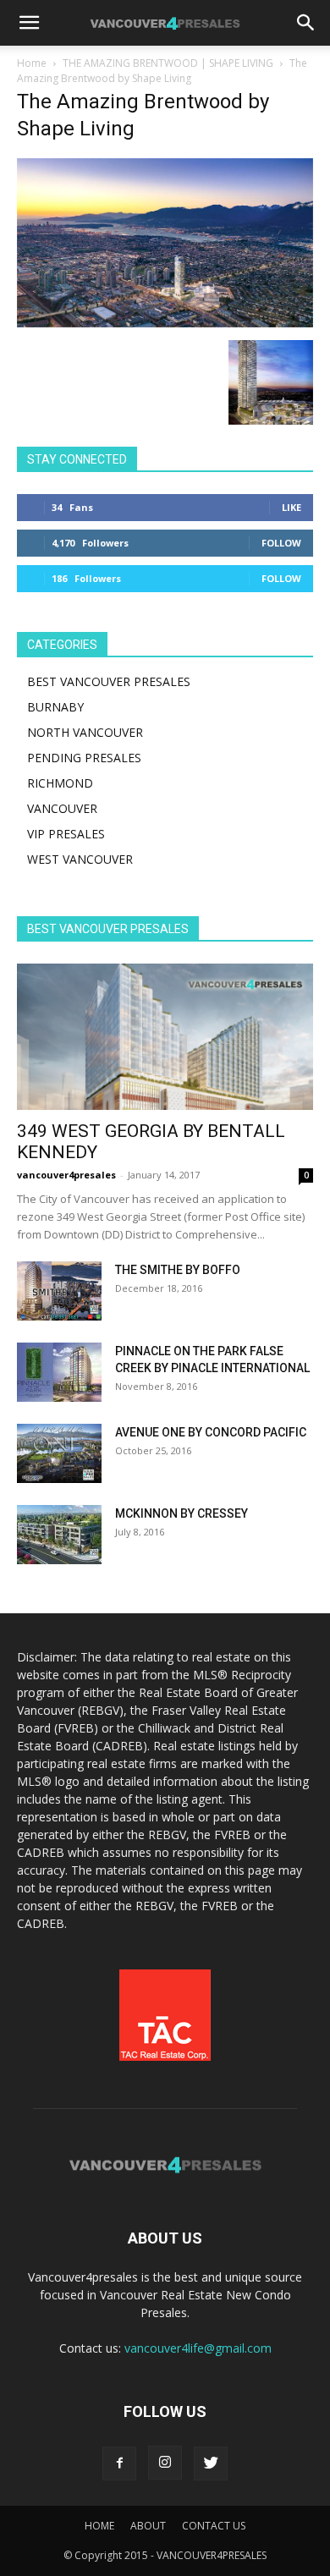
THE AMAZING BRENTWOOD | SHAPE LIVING (168, 63)
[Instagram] (165, 2463)
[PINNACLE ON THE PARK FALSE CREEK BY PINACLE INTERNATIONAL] (59, 1372)
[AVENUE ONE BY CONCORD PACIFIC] (59, 1453)
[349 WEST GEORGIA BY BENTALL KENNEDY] (165, 1037)
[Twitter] (211, 2463)
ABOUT (148, 2526)
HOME (99, 2526)
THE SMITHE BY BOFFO (178, 1270)
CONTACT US (214, 2526)
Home (32, 63)
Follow (281, 543)
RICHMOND (60, 783)
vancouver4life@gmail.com (198, 2348)
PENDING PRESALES (84, 758)
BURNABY (55, 707)
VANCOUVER (62, 808)
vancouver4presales (66, 1175)
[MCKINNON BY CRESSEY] (59, 1535)
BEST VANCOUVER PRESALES (109, 681)
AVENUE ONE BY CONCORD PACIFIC (211, 1432)
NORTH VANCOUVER (85, 732)
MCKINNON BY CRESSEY (181, 1513)
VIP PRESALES (66, 834)
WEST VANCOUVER (80, 859)
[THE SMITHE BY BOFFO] (59, 1291)
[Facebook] (119, 2463)
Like (291, 507)
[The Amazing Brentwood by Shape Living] (165, 323)
